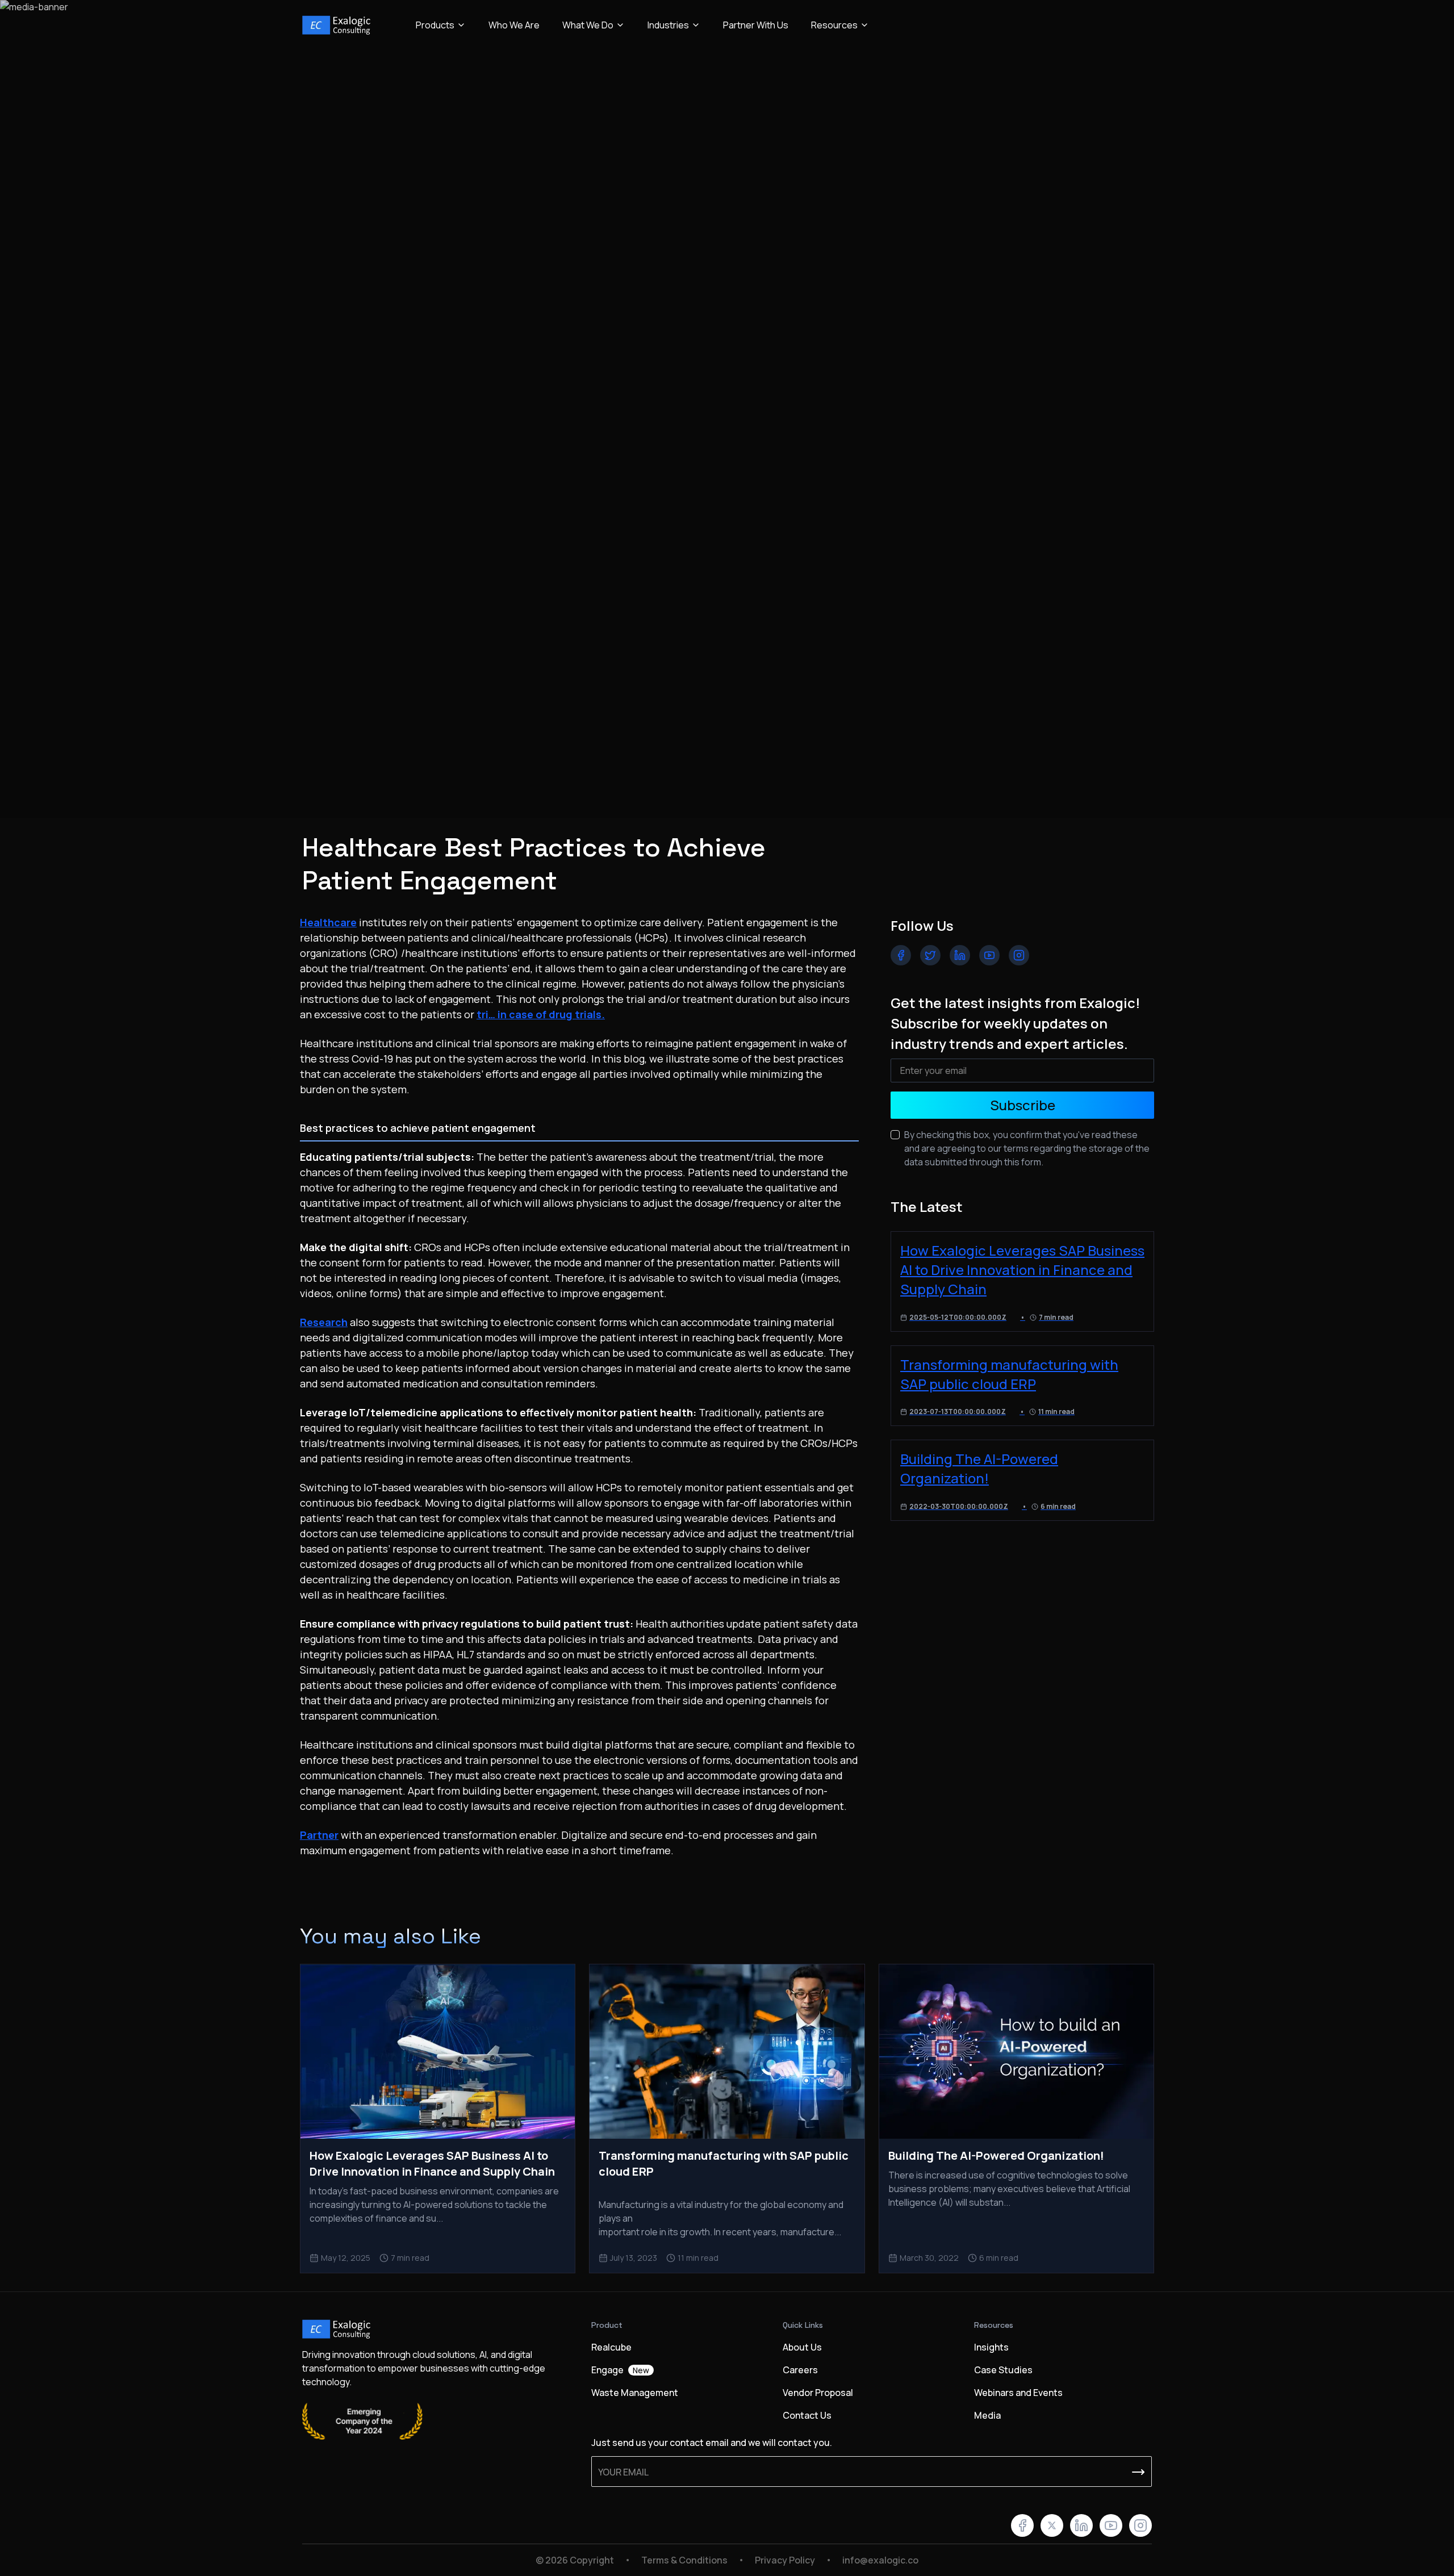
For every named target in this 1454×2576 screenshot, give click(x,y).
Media (987, 2415)
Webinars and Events (1018, 2393)
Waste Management (635, 2393)
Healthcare (328, 922)
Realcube (611, 2347)
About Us (802, 2347)
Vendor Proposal (818, 2393)
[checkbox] (895, 1135)
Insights (991, 2347)
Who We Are (514, 25)
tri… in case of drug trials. (541, 1014)
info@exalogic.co (880, 2560)
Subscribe (1023, 1105)
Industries (668, 25)
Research (324, 1322)
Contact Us (807, 2415)
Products (435, 25)
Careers (800, 2370)
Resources (834, 25)
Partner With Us (756, 25)
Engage (620, 2370)
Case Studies (1003, 2370)
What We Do (588, 25)
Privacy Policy (785, 2560)
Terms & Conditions (684, 2560)
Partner (319, 1835)
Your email (623, 2472)
